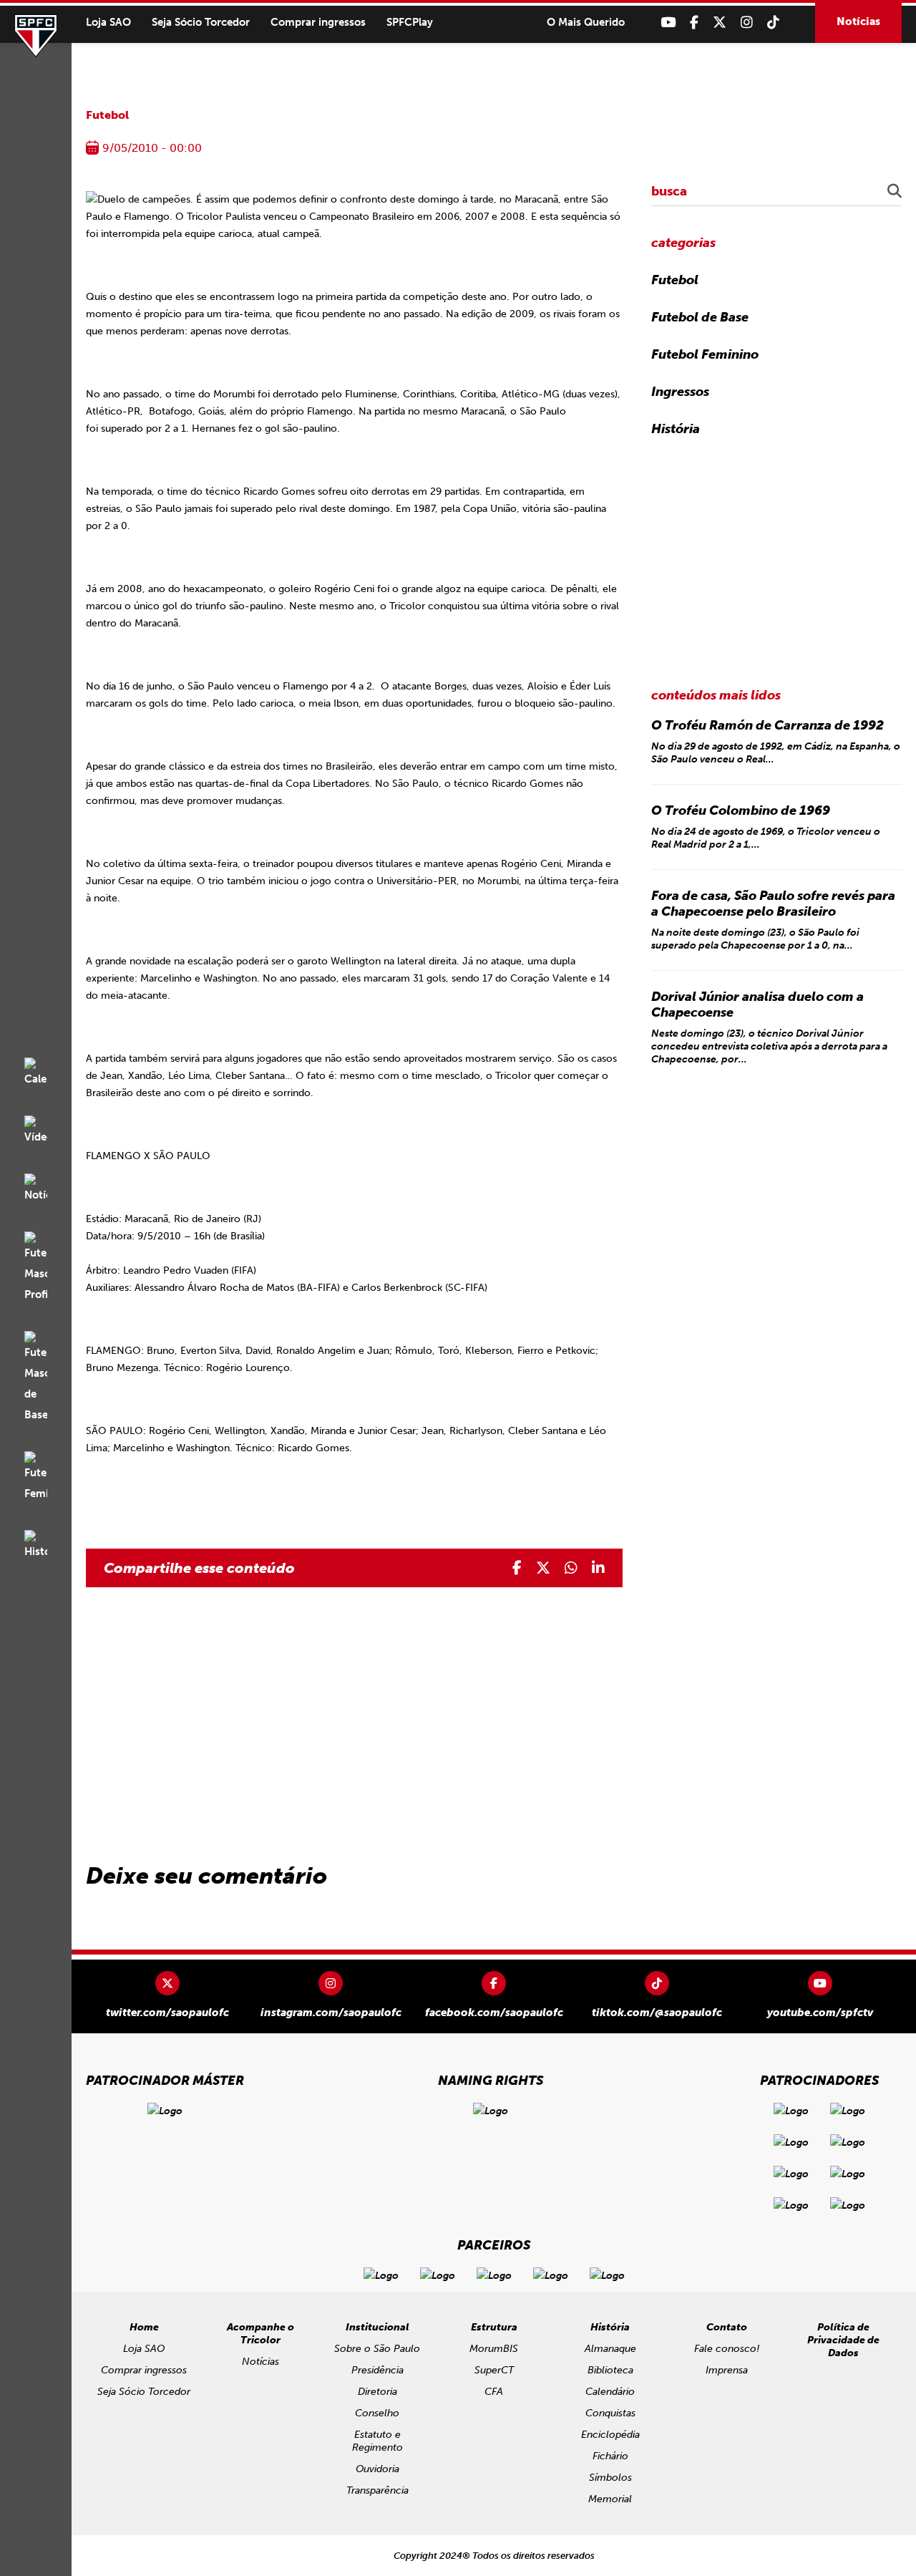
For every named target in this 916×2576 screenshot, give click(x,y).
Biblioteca (610, 2370)
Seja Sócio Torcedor (201, 22)
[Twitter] (720, 23)
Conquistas (610, 2413)
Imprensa (727, 2370)
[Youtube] (668, 23)
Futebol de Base (700, 317)
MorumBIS (494, 2349)
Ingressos (680, 392)
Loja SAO (108, 22)
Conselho (377, 2413)
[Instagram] (747, 23)
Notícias (858, 21)
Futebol (107, 115)
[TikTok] (773, 23)
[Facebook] (694, 23)
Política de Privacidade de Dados (843, 2340)
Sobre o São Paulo (377, 2349)
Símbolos (610, 2478)
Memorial (610, 2499)
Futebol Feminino (705, 354)
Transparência (377, 2490)
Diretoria (377, 2392)
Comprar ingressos (318, 22)
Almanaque (610, 2349)
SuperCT (494, 2370)
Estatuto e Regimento (377, 2441)
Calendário (610, 2392)
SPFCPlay (410, 22)
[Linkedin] (598, 1568)
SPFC (36, 36)
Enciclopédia (610, 2435)
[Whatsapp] (571, 1568)
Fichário (610, 2456)
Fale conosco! (727, 2349)
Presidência (377, 2370)
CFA (494, 2392)
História (676, 429)
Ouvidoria (377, 2469)
